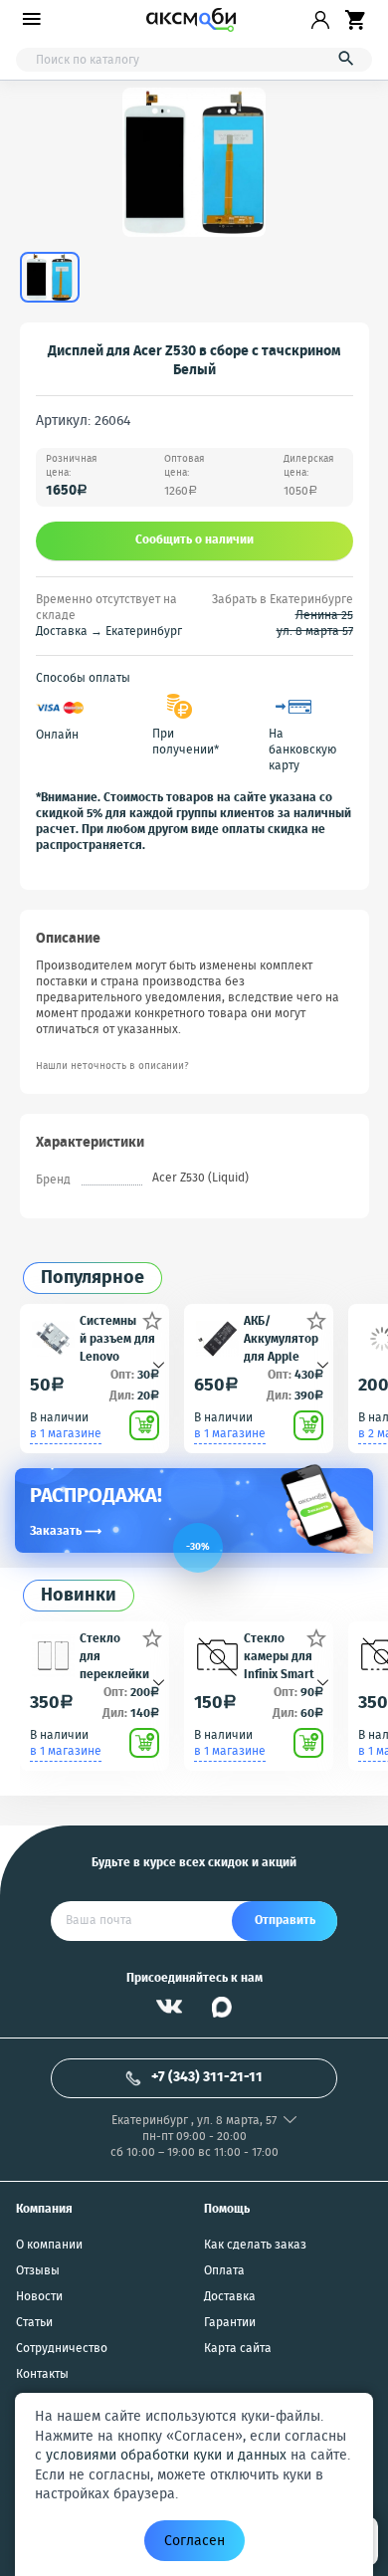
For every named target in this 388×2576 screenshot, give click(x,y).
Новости (39, 2297)
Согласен (194, 2541)
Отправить (285, 1921)
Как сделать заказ (255, 2246)
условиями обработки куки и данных (166, 2456)
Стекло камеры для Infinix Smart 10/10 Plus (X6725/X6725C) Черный (281, 1656)
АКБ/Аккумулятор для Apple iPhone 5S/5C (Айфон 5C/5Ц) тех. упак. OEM (281, 1338)
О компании (49, 2246)
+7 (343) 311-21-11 (207, 2077)
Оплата (224, 2271)
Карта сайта (238, 2349)
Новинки (79, 1596)
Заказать (66, 1531)
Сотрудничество (62, 2349)
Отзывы (38, 2271)
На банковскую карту (302, 751)
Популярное (93, 1279)
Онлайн (57, 736)
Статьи (34, 2323)
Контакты (42, 2375)
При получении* (186, 743)
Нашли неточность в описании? (112, 1067)
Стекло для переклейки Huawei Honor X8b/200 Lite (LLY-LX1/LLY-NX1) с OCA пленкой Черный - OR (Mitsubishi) (118, 1656)
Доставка (230, 2297)
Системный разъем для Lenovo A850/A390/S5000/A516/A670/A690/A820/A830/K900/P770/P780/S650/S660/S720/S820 (118, 1338)
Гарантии (230, 2323)
